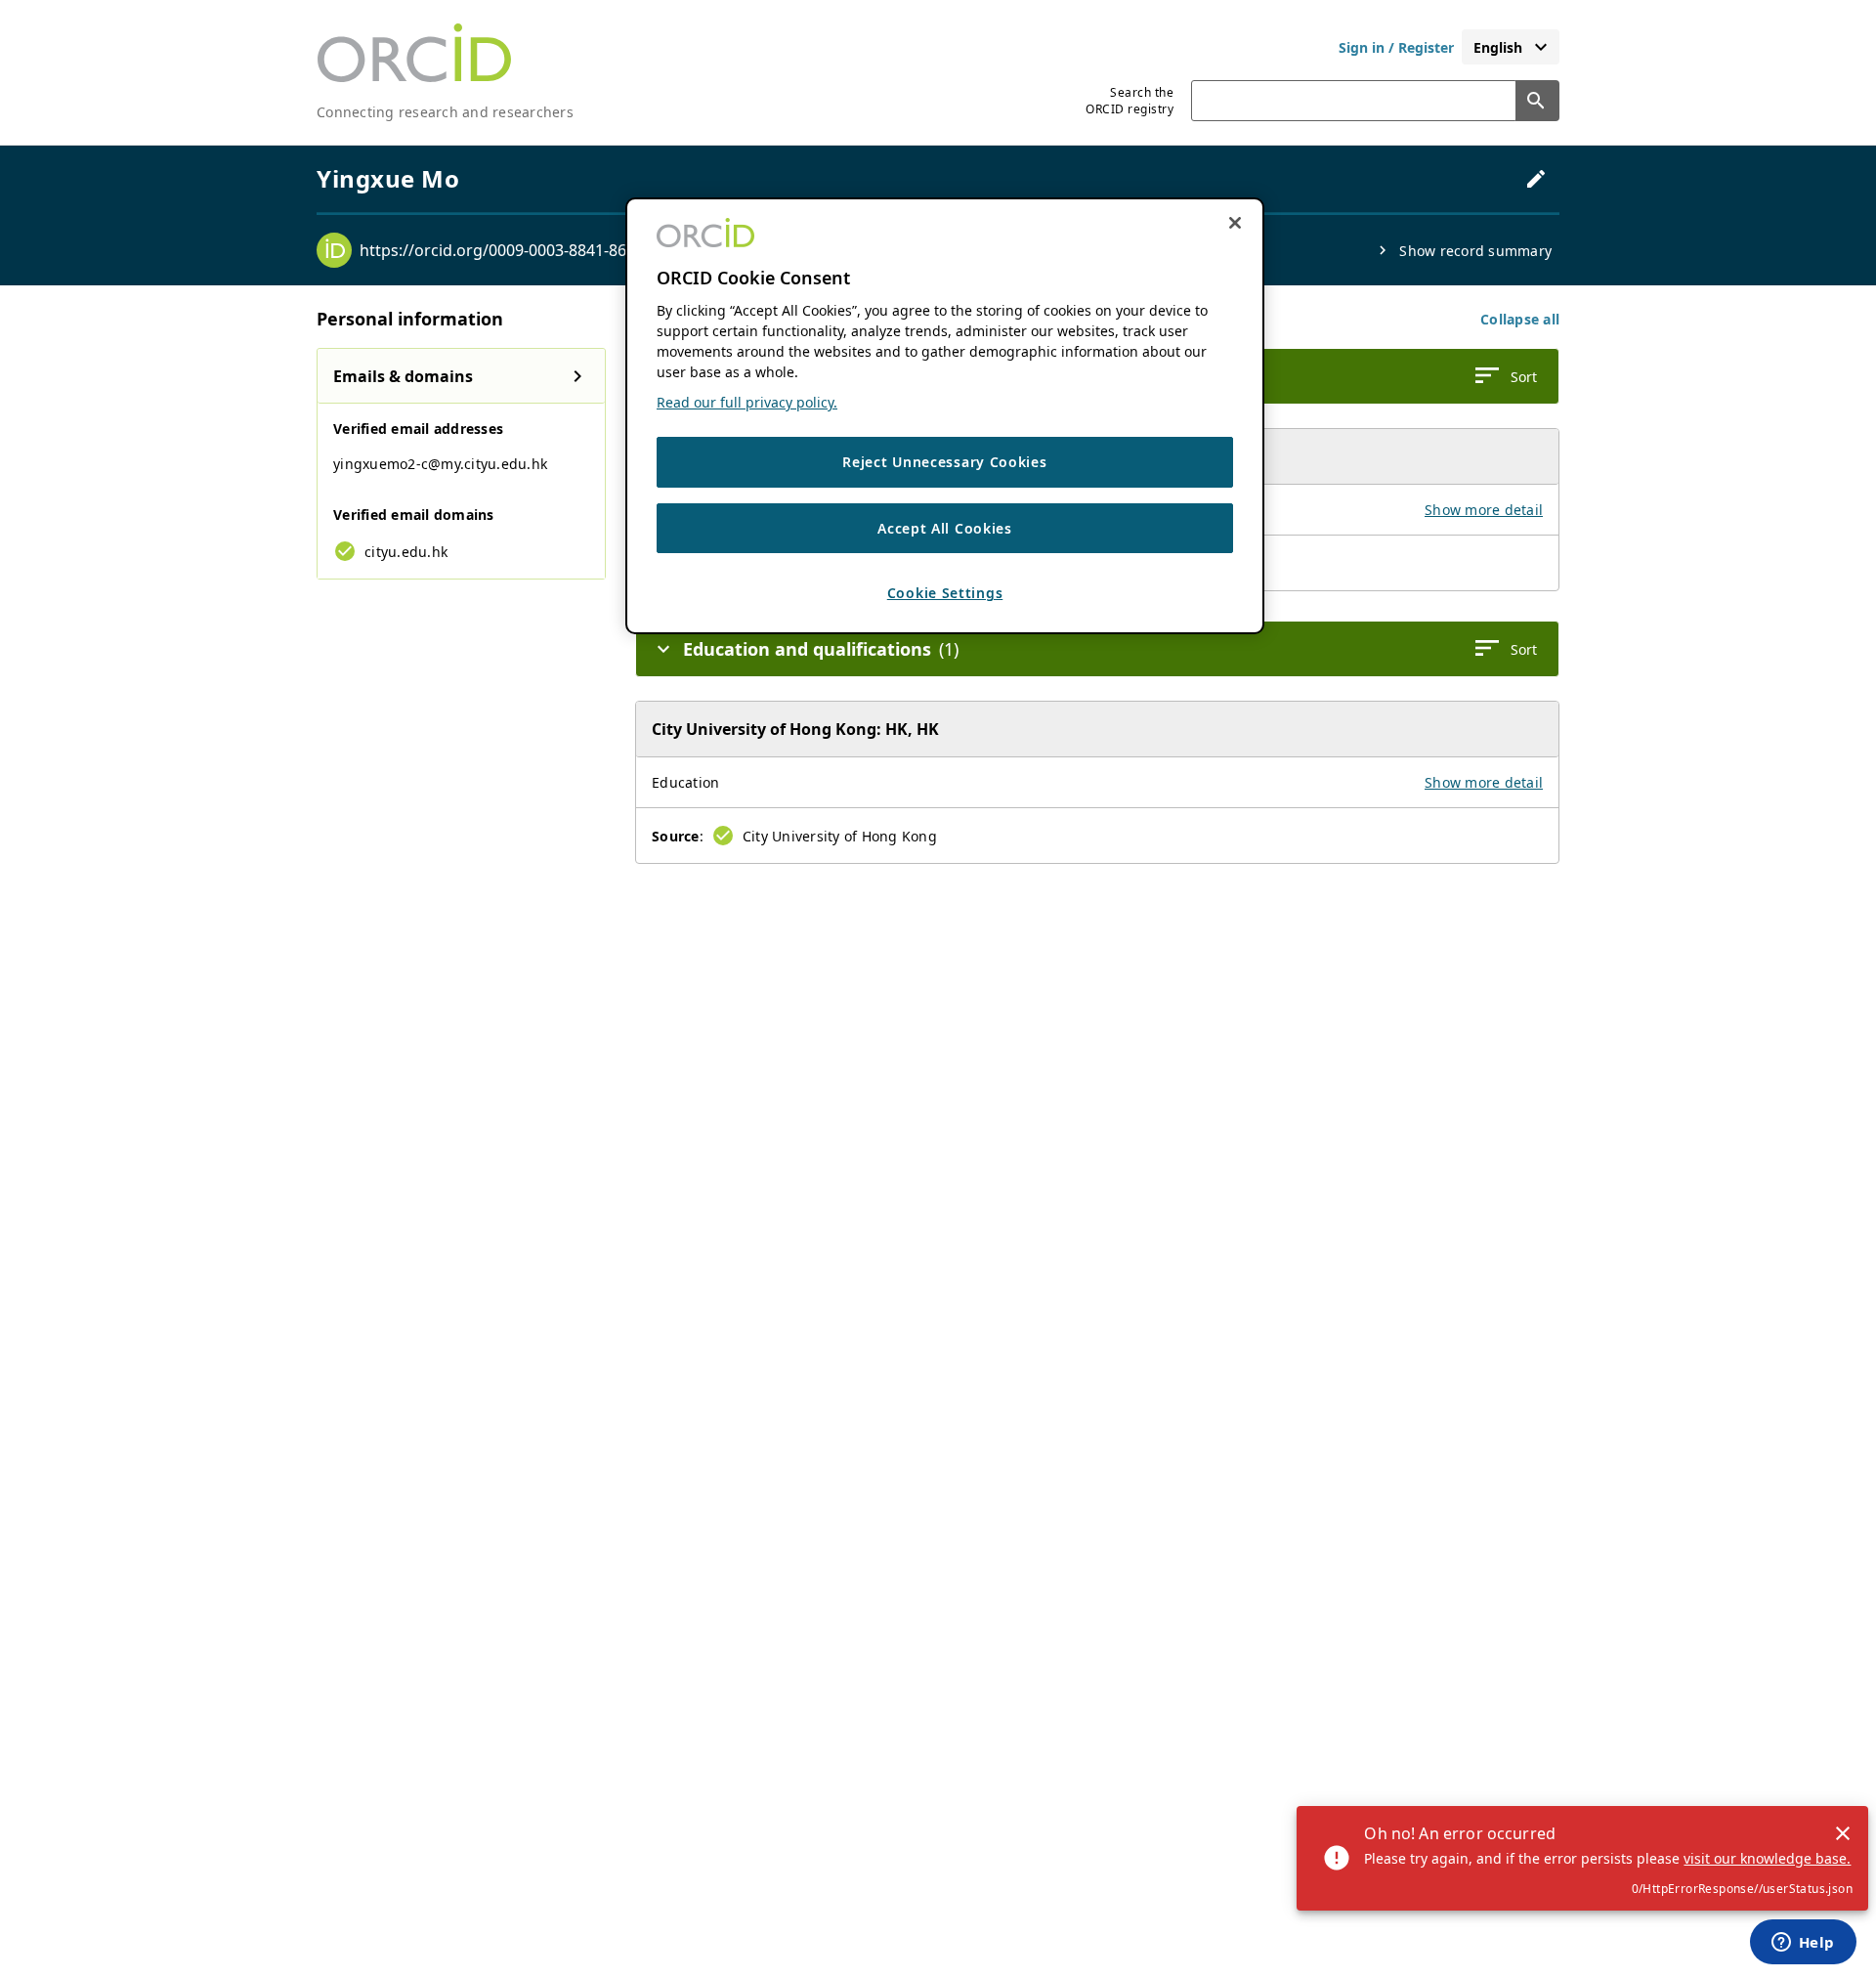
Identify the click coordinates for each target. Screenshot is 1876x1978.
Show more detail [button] (1484, 510)
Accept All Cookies (945, 528)
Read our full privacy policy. (747, 403)
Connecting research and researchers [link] (445, 112)
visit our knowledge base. (1767, 1858)
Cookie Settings (945, 594)
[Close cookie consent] (1235, 223)
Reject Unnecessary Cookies (944, 463)
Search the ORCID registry (1130, 101)
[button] (1520, 319)
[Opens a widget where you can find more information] (1803, 1944)
